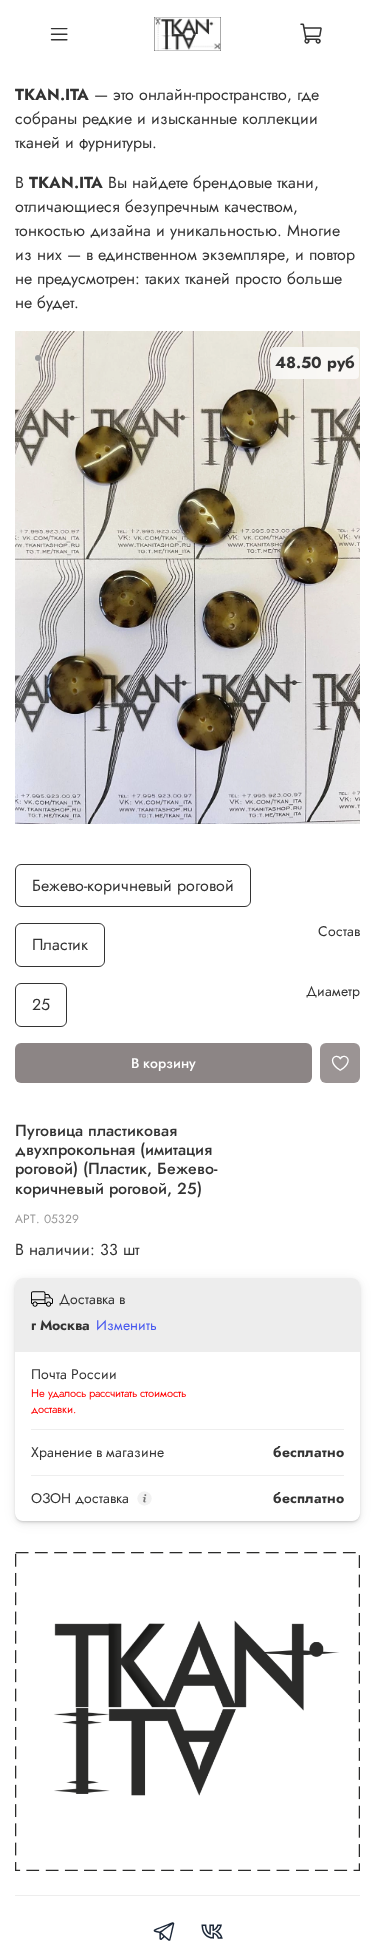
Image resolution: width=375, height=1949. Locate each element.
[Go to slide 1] (38, 358)
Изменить (126, 1325)
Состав (339, 931)
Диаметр (333, 991)
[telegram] (164, 1934)
